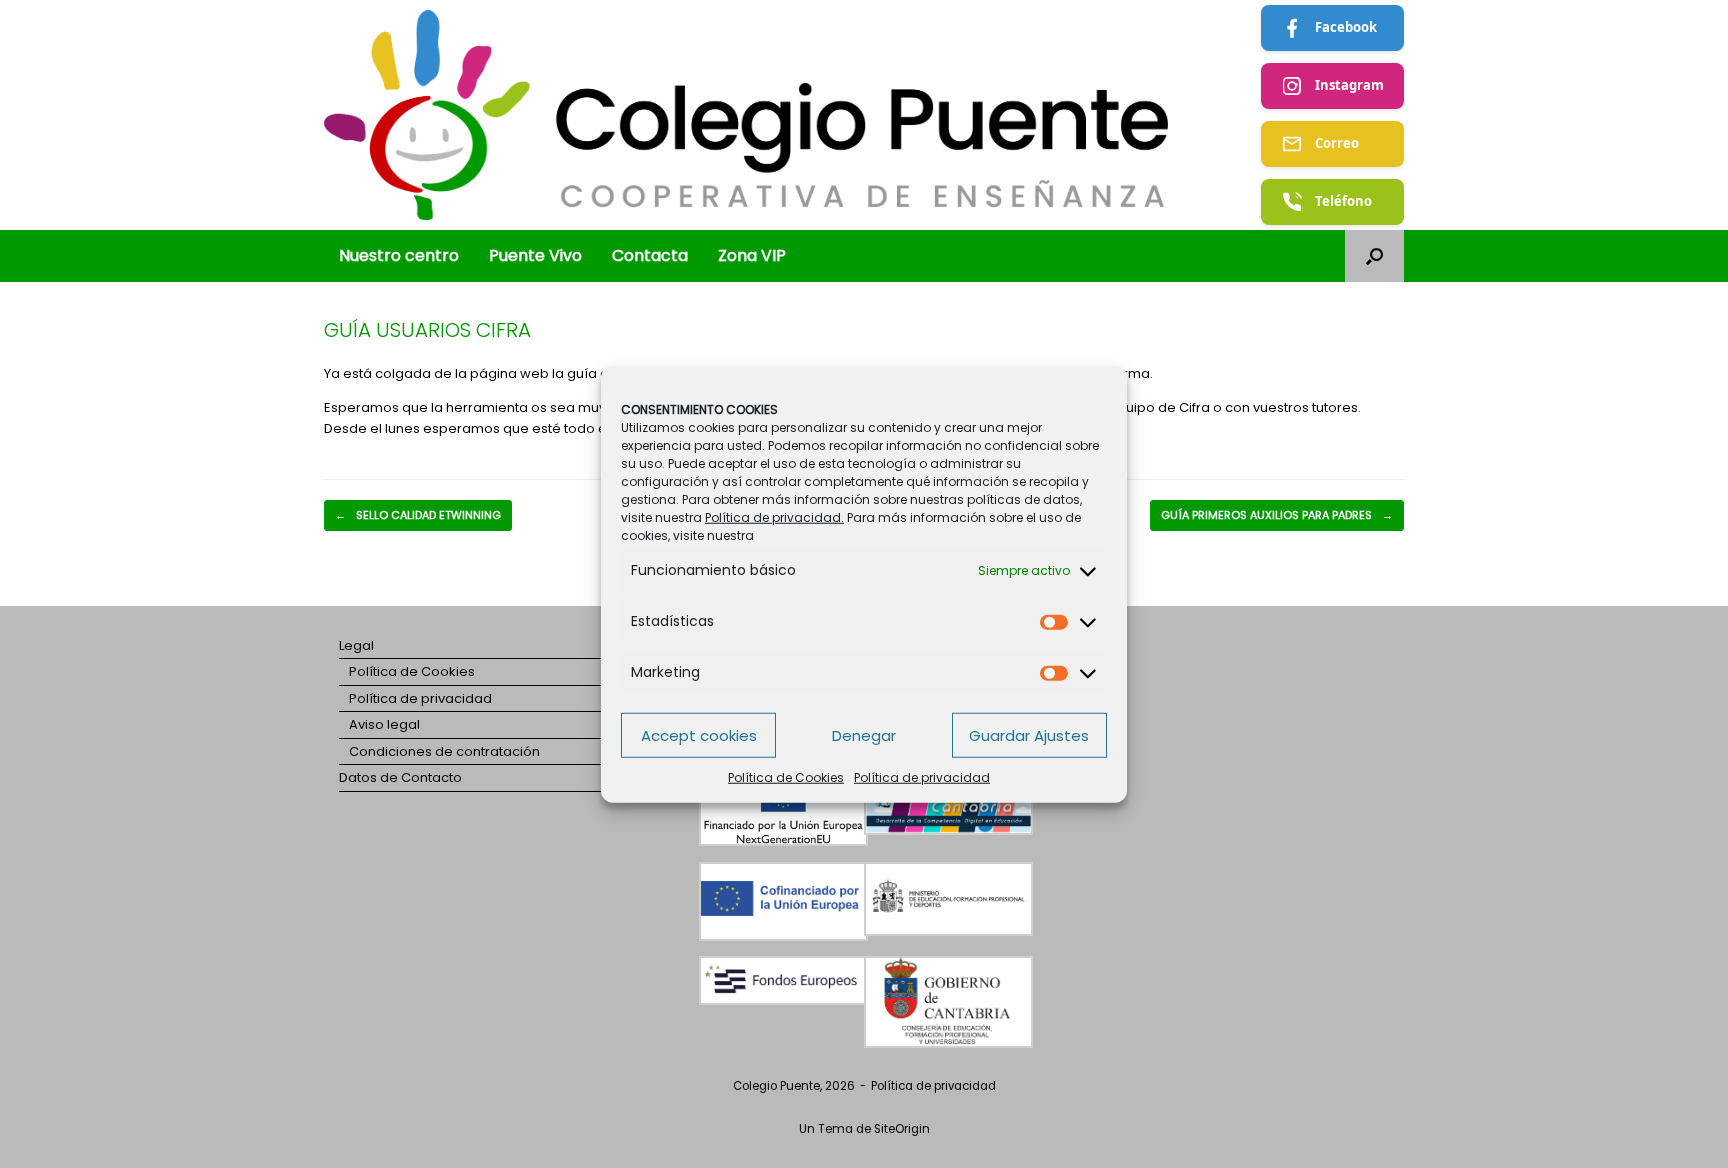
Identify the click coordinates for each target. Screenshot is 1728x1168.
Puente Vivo (535, 255)
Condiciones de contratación (444, 751)
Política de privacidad (922, 777)
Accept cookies (699, 734)
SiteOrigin (902, 1129)
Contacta (650, 255)
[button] (1374, 256)
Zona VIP (752, 255)
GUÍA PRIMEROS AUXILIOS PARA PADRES (1277, 515)
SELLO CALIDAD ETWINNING (418, 515)
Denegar (864, 734)
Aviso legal (384, 724)
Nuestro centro (399, 255)
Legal (356, 645)
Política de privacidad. (774, 517)
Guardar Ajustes (1029, 734)
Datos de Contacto (400, 777)
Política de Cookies (786, 777)
